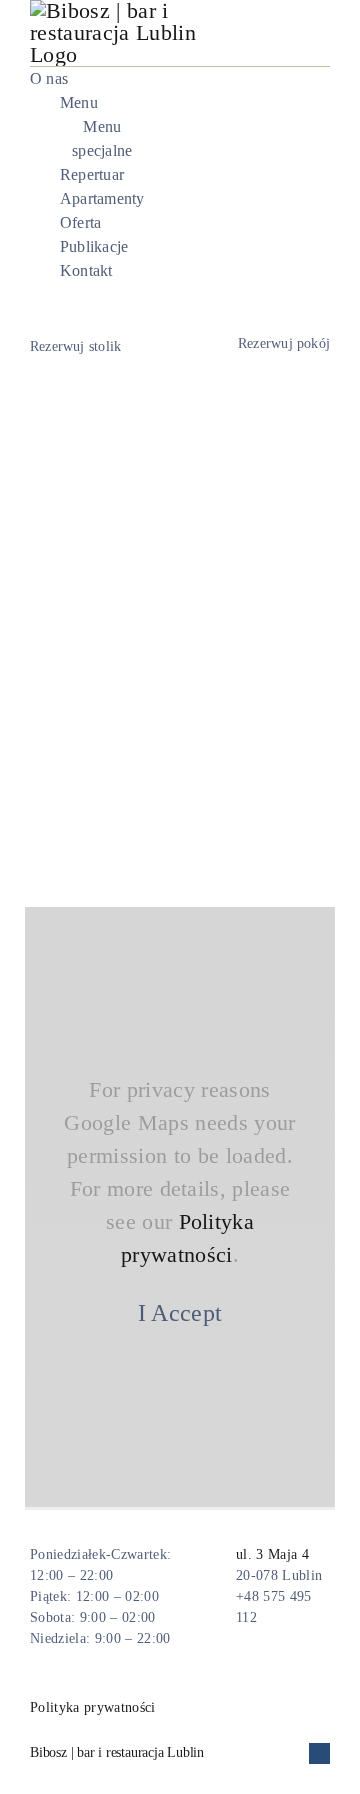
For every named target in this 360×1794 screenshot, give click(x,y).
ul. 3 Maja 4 (272, 1554)
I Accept (180, 1313)
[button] (180, 1753)
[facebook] (291, 176)
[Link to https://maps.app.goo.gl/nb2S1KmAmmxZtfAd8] (207, 1586)
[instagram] (324, 176)
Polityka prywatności (93, 1707)
